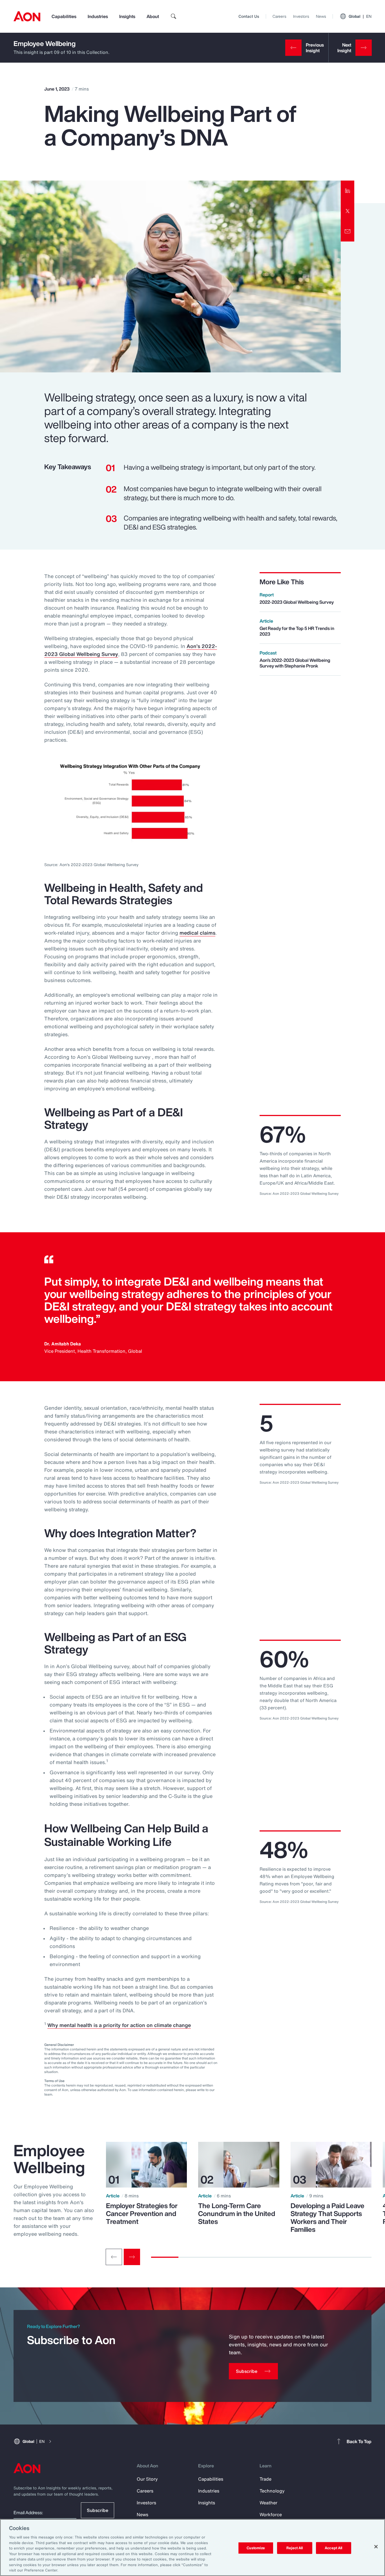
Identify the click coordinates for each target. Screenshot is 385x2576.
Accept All (333, 2548)
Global (360, 16)
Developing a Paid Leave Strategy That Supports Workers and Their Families (328, 2217)
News (321, 16)
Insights (127, 16)
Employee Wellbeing (45, 43)
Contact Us (249, 16)
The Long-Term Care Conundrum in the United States (237, 2213)
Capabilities (64, 16)
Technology (272, 2491)
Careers (279, 16)
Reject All (295, 2548)
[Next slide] (132, 2257)
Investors (301, 16)
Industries (98, 16)
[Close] (376, 2547)
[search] (174, 16)
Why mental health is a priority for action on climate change (119, 2025)
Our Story (147, 2479)
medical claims (197, 933)
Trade (265, 2479)
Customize (256, 2548)
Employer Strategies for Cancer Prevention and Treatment (142, 2213)
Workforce (271, 2514)
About (153, 16)
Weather (268, 2503)
